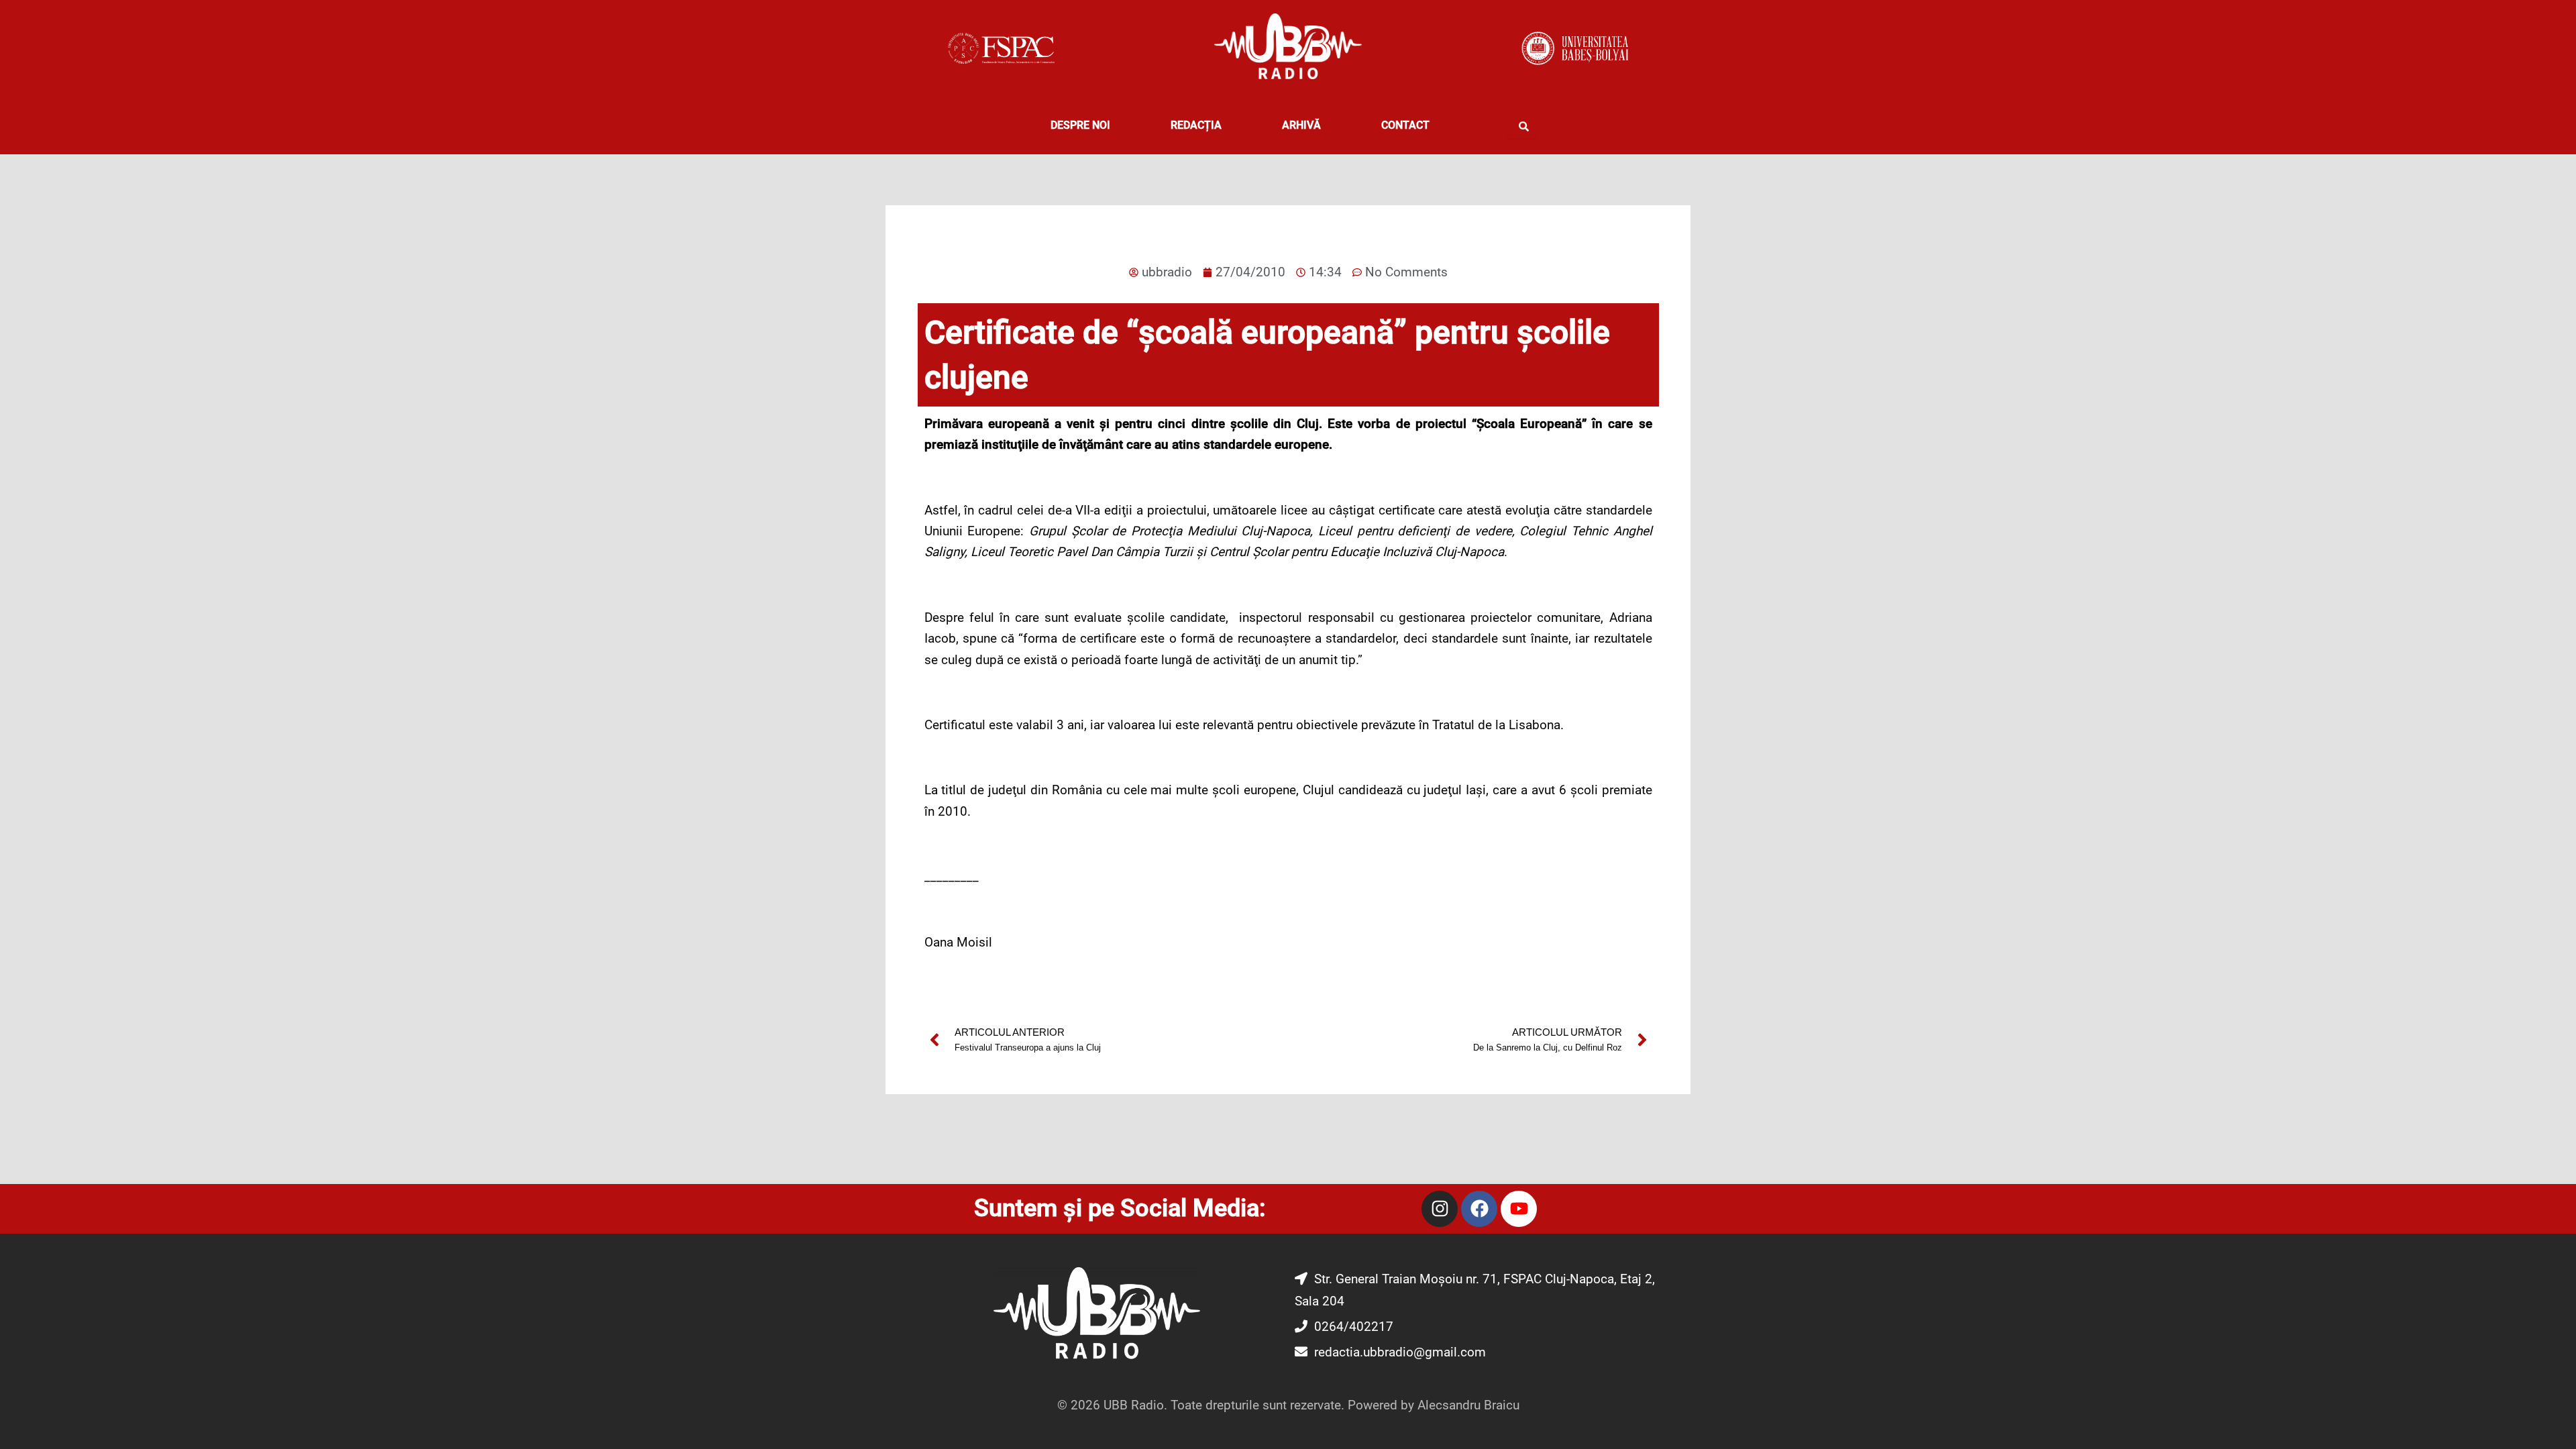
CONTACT (1405, 125)
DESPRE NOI (1080, 125)
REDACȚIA (1196, 125)
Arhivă (1301, 125)
